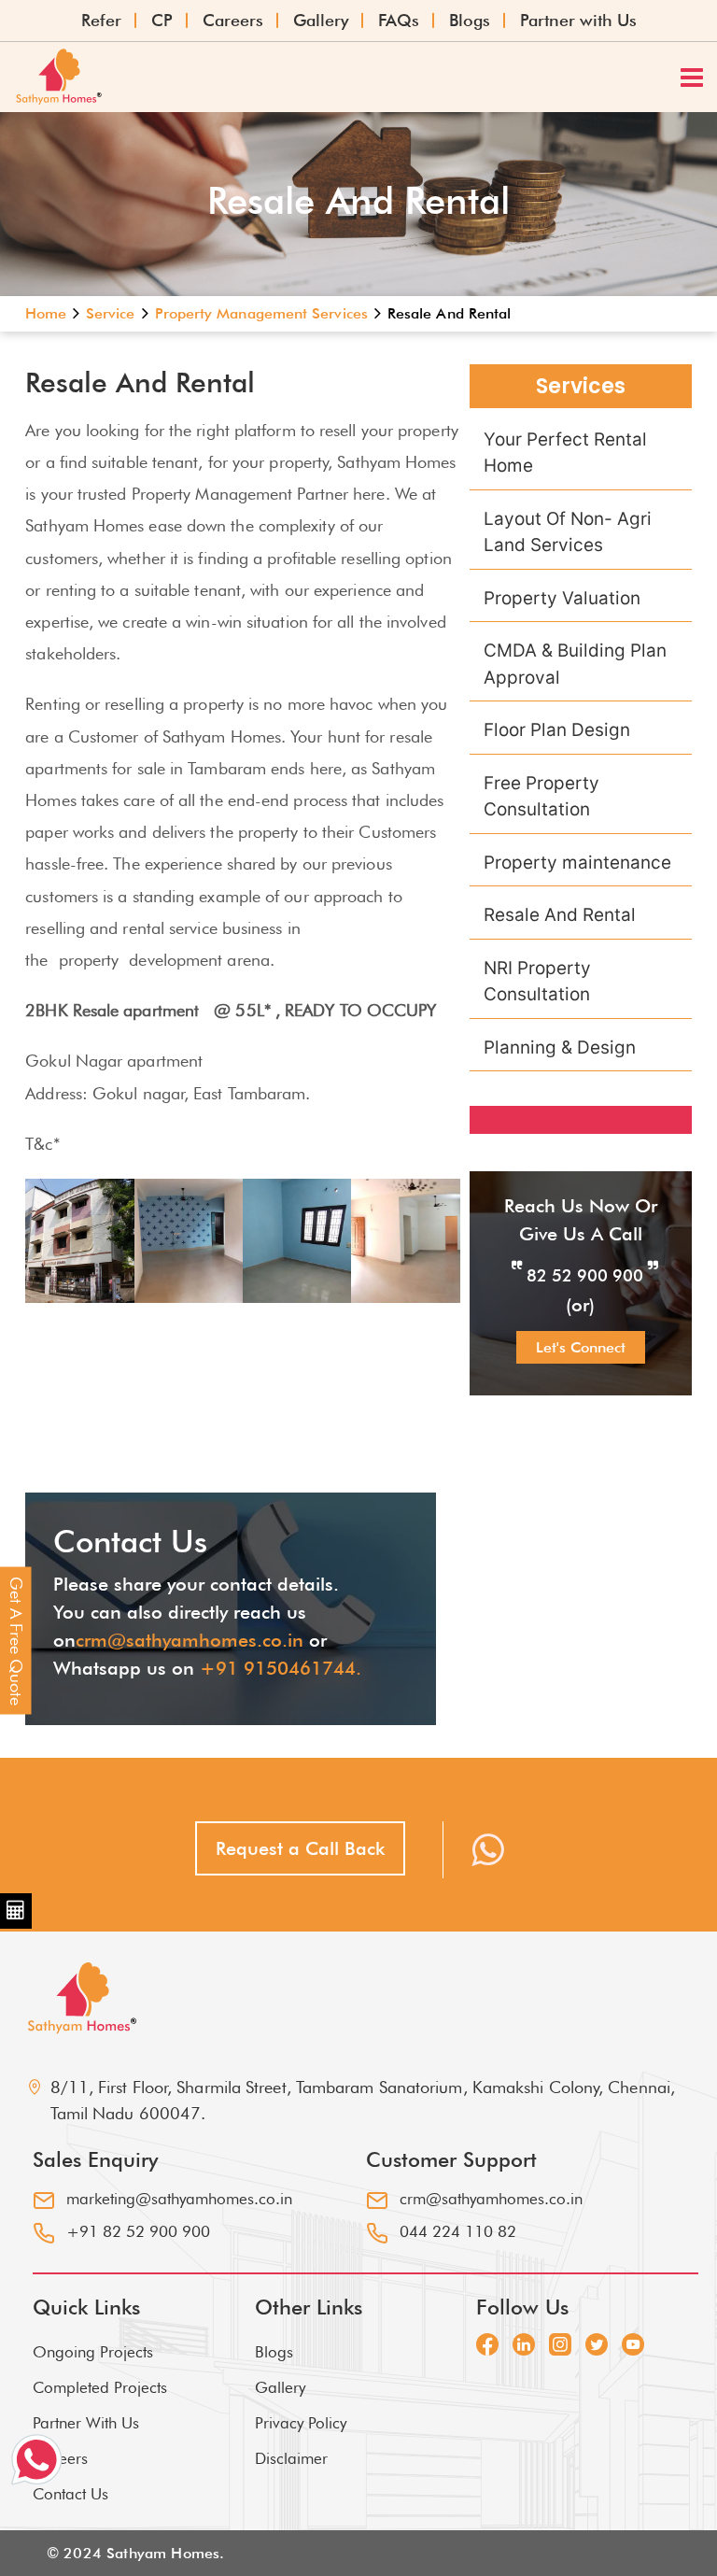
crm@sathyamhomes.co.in (190, 1640)
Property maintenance (577, 863)
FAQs (399, 20)
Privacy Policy (301, 2423)
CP (162, 20)
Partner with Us (578, 20)
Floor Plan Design (557, 730)
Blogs (470, 20)
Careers (233, 20)
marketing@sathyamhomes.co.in (179, 2199)
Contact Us (70, 2494)
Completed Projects (100, 2387)
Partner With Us (86, 2423)
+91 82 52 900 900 (138, 2231)
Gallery (321, 20)
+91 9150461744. (281, 1668)
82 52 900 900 (585, 1275)
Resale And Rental (560, 915)
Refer (101, 20)
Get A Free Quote (16, 1640)
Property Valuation (562, 598)
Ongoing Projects (93, 2352)
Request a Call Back (300, 1848)
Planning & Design (560, 1047)
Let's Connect (581, 1347)
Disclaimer (291, 2458)
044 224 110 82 (458, 2231)
